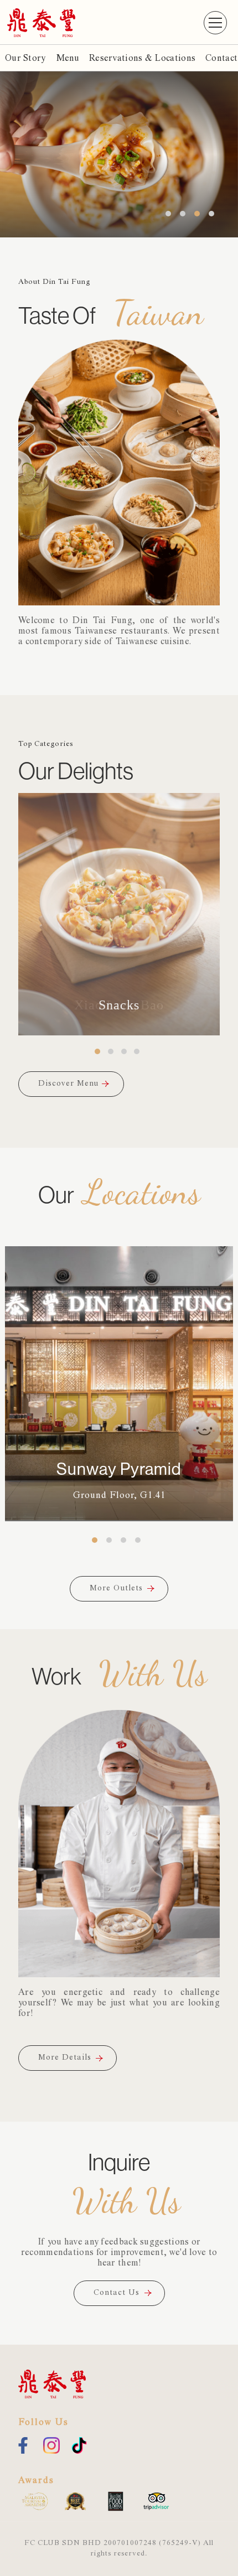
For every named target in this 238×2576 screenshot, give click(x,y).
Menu (68, 59)
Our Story (25, 59)
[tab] (97, 1051)
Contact (221, 59)
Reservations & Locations (142, 59)
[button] (215, 23)
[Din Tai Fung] (41, 22)
